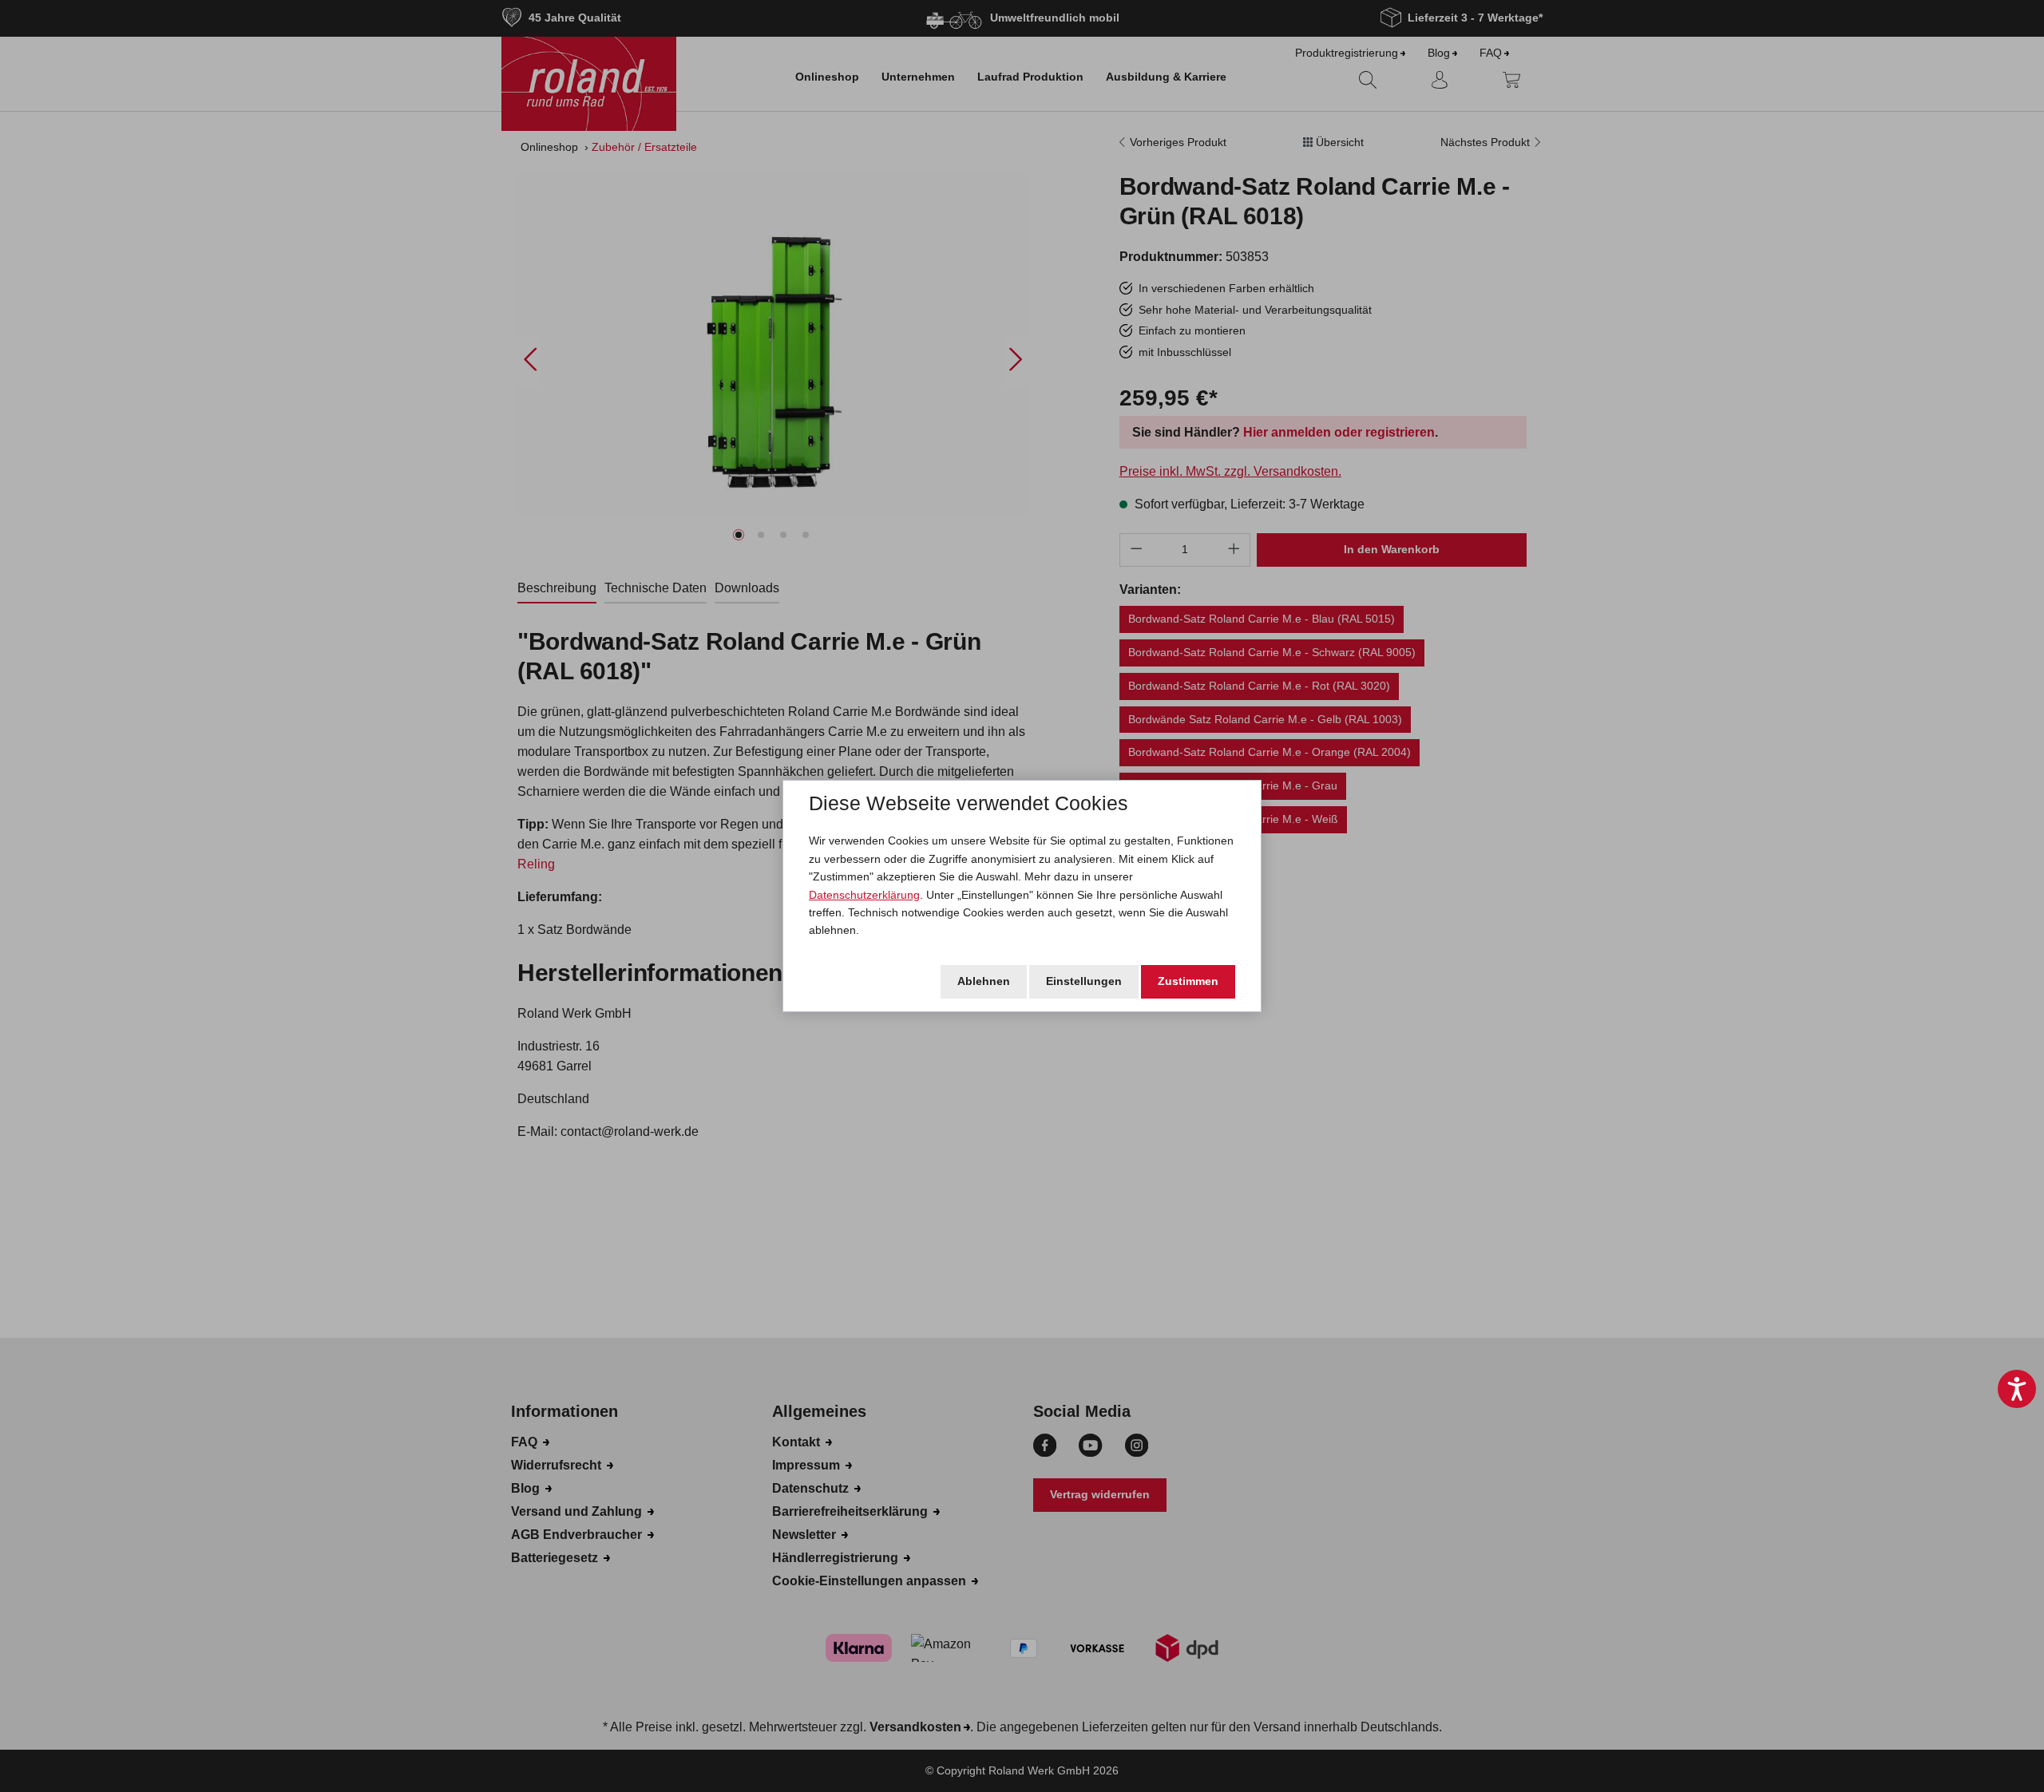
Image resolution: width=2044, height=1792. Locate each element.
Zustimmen (1188, 981)
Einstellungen (1084, 981)
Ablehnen (984, 981)
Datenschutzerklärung (864, 895)
